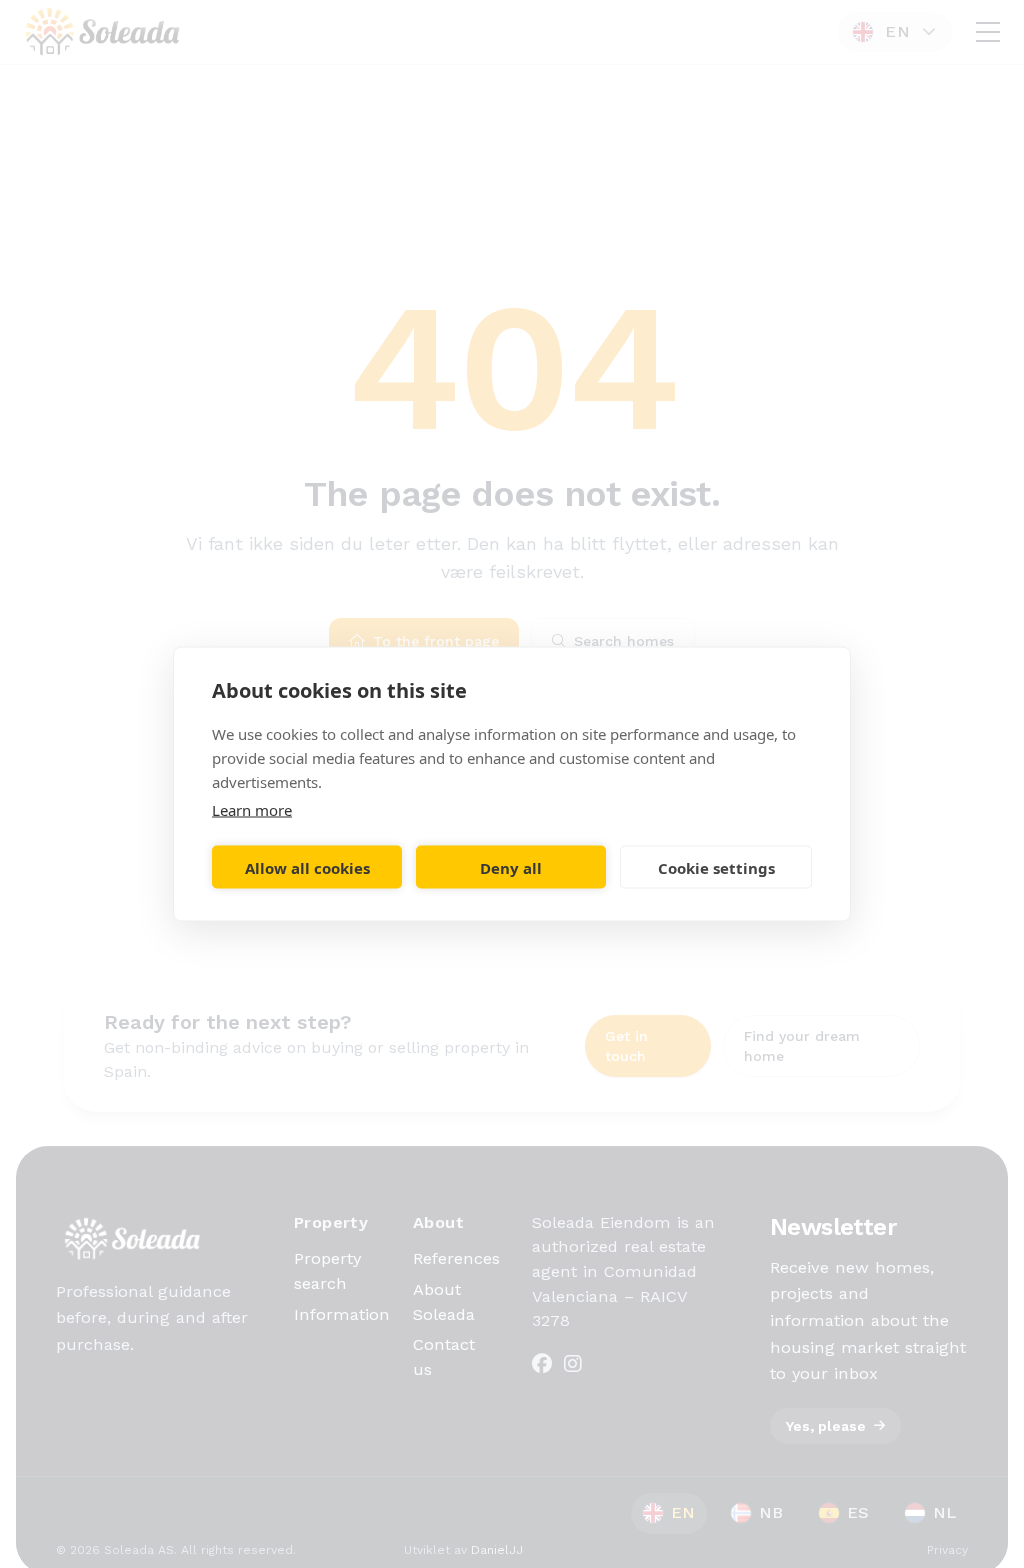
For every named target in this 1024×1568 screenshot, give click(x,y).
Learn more (252, 810)
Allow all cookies (307, 867)
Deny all (511, 867)
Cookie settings (716, 867)
